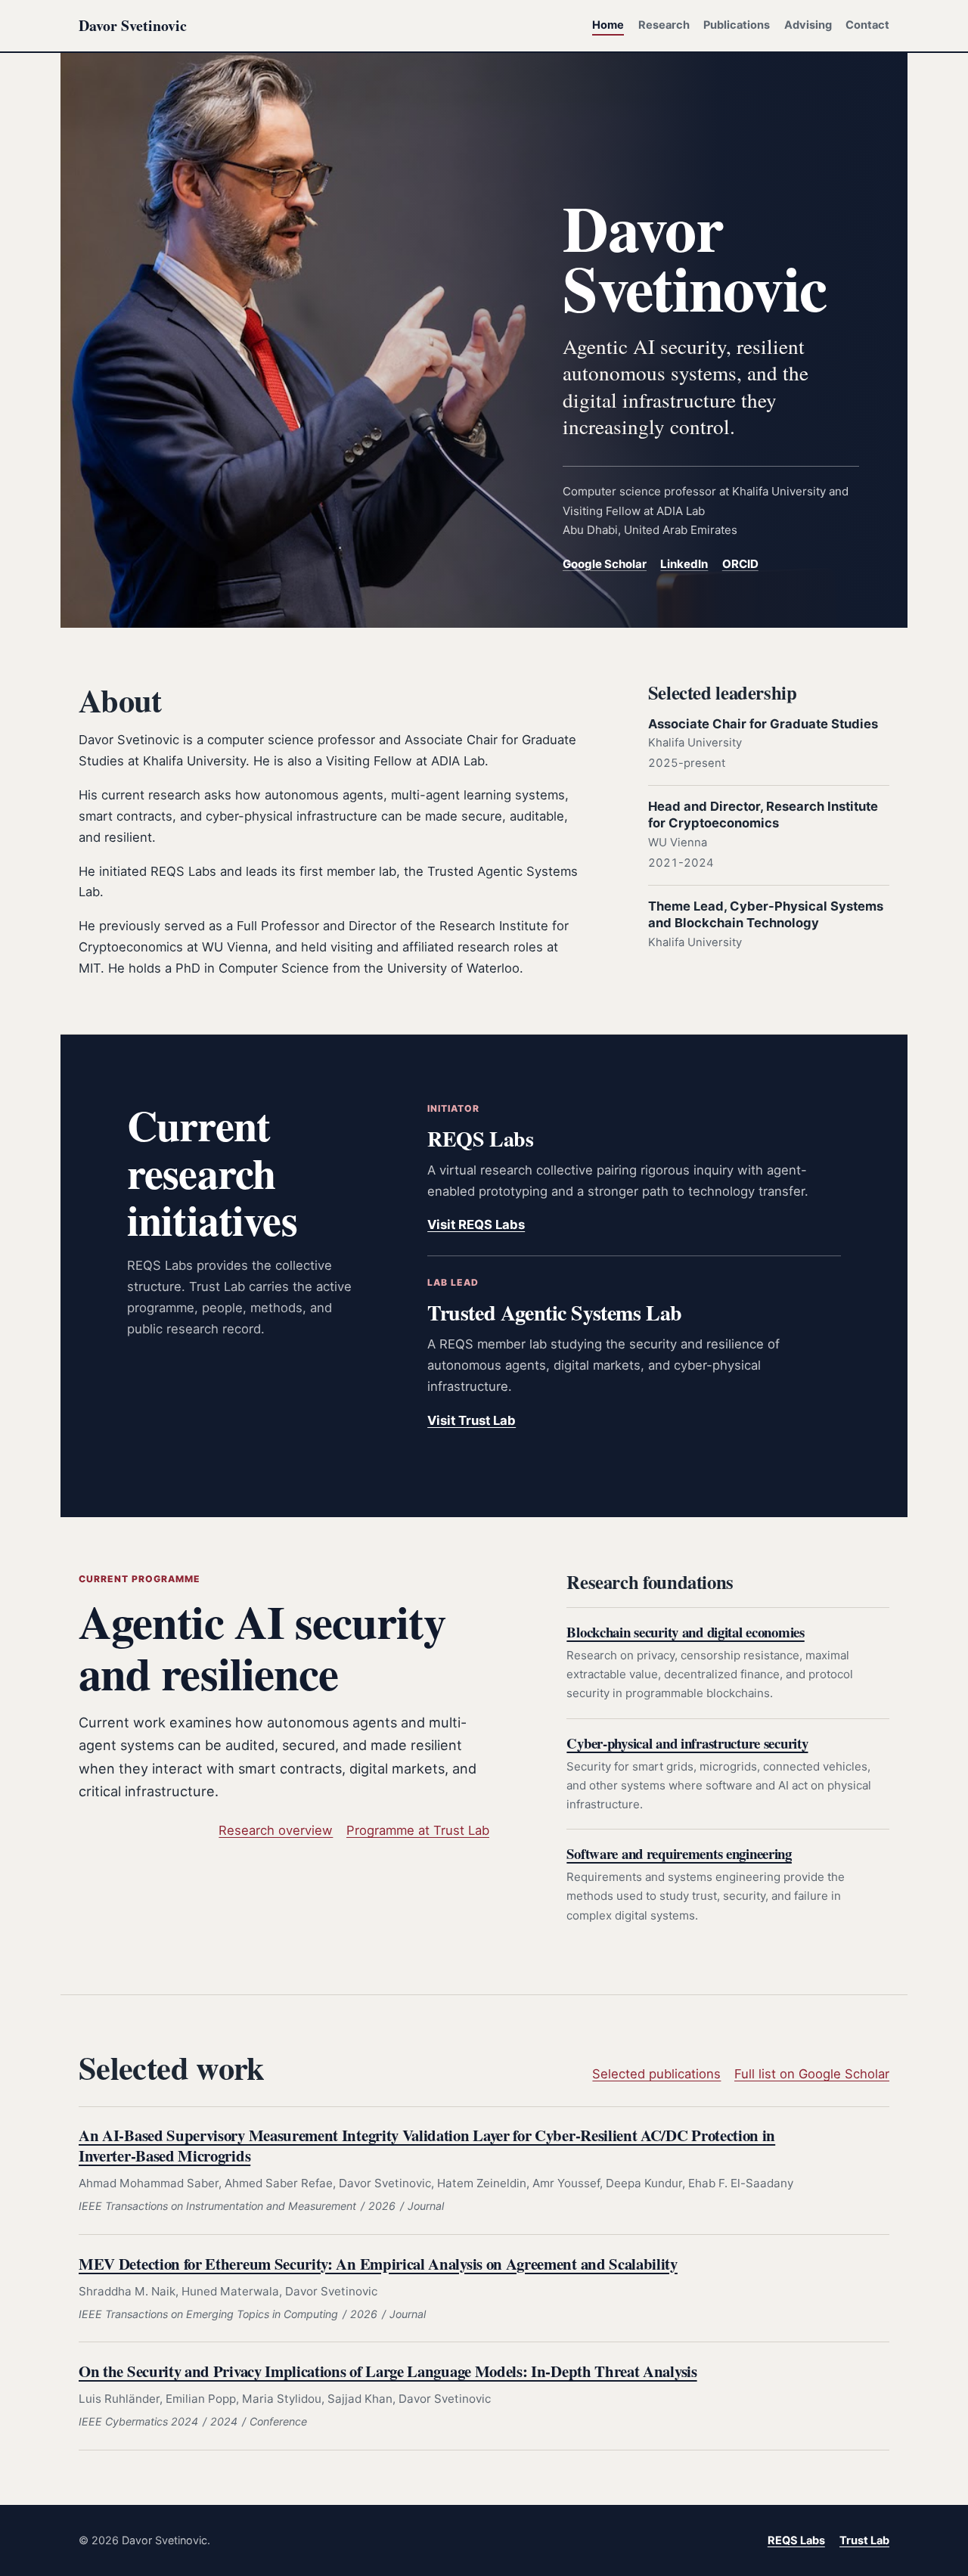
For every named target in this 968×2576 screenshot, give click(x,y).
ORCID (740, 564)
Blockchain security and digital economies (685, 1632)
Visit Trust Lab (472, 1420)
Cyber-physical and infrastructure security (687, 1743)
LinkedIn (684, 564)
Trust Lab (864, 2540)
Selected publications (656, 2074)
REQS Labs (796, 2540)
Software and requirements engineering (679, 1853)
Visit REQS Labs (476, 1224)
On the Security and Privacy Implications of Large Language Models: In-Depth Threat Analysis (388, 2371)
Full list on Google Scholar (812, 2074)
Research (664, 25)
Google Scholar (605, 564)
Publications (737, 25)
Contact (867, 25)
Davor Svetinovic (133, 25)
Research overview (276, 1830)
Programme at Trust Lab (418, 1830)
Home (608, 25)
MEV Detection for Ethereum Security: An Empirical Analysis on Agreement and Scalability (378, 2264)
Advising (808, 25)
